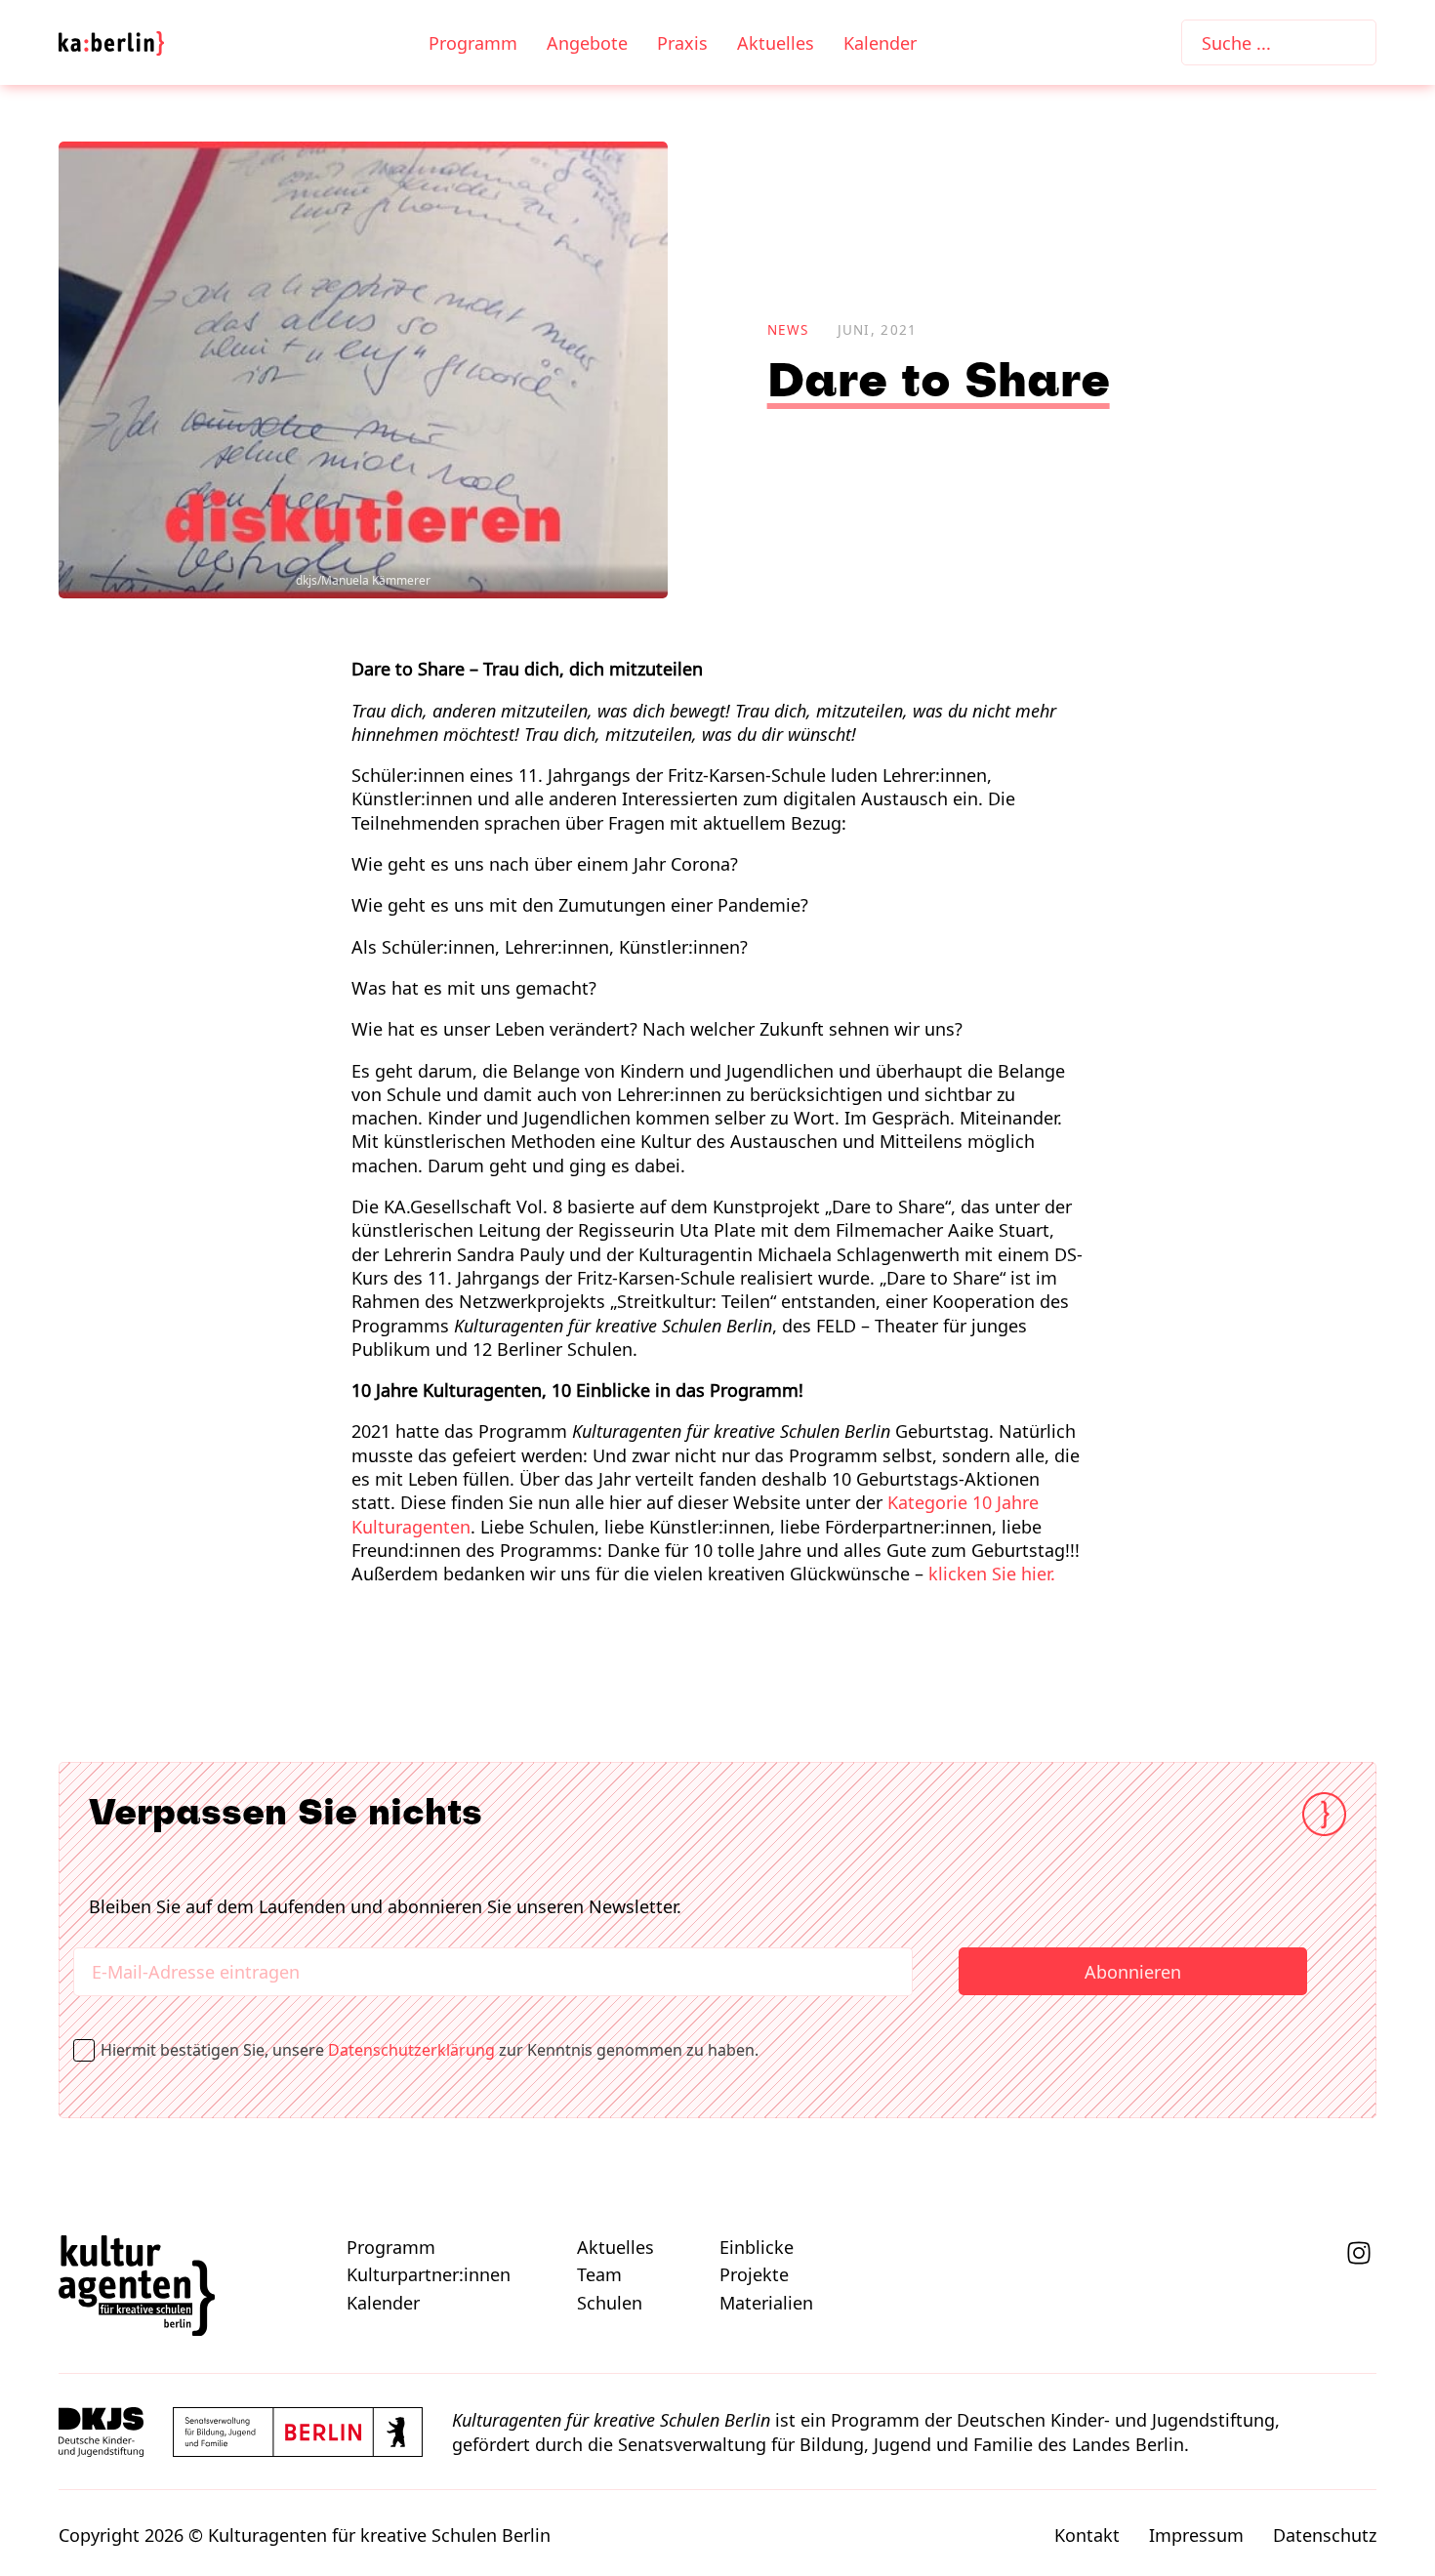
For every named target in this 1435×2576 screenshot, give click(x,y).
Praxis (682, 43)
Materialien (766, 2303)
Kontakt (1087, 2535)
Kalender (880, 43)
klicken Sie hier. (992, 1574)
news (788, 330)
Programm (473, 43)
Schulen (610, 2303)
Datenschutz (1325, 2535)
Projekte (754, 2274)
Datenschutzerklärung (411, 2050)
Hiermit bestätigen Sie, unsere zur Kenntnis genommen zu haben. (436, 2050)
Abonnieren (1133, 1972)
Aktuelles (776, 43)
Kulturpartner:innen (429, 2274)
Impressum (1196, 2535)
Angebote (587, 43)
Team (599, 2274)
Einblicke (757, 2247)
